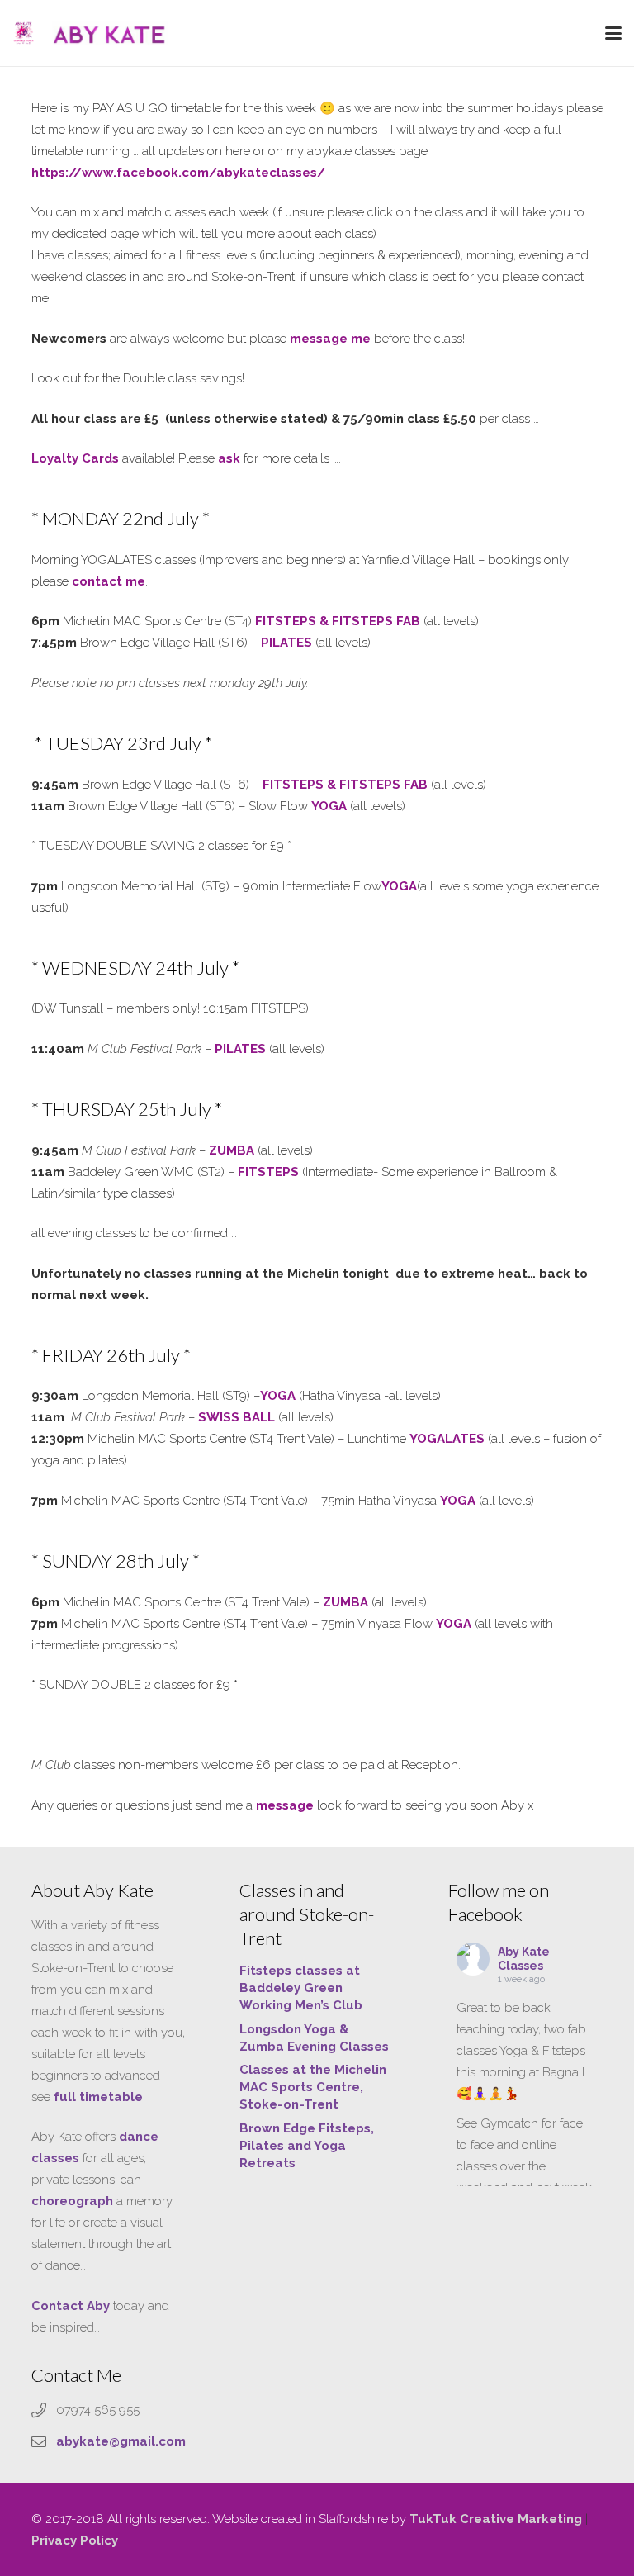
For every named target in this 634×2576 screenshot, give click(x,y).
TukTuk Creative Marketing (496, 2519)
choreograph (72, 2201)
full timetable (98, 2097)
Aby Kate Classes (524, 1959)
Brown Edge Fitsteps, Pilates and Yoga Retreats (307, 2146)
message (285, 1805)
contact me (109, 581)
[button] (613, 33)
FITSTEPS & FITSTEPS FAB (338, 621)
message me (330, 339)
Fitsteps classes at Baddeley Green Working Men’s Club (301, 1988)
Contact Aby (71, 2306)
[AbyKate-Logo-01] (24, 33)
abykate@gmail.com (121, 2441)
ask (229, 458)
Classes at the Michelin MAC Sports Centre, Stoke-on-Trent (313, 2087)
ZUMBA (345, 1602)
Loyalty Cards (75, 458)
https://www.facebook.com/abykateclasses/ (178, 173)
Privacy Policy (75, 2540)
